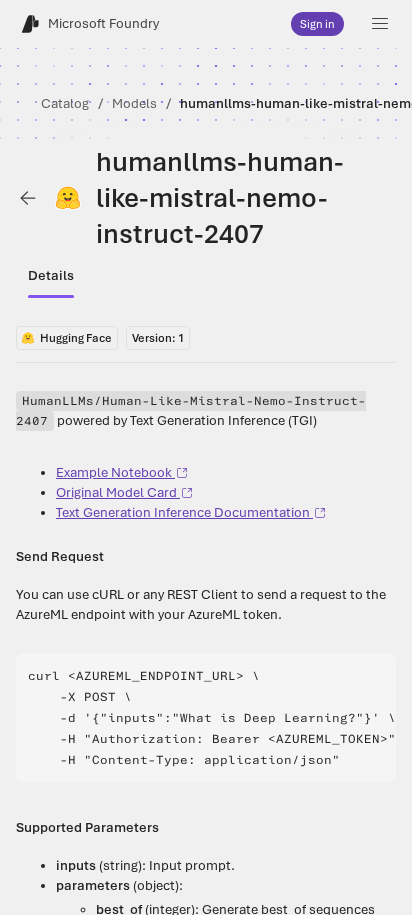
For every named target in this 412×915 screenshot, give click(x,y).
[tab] (51, 276)
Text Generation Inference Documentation (183, 512)
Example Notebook (114, 472)
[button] (380, 24)
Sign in (317, 24)
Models (134, 103)
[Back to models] (28, 198)
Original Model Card (116, 492)
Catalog (65, 103)
